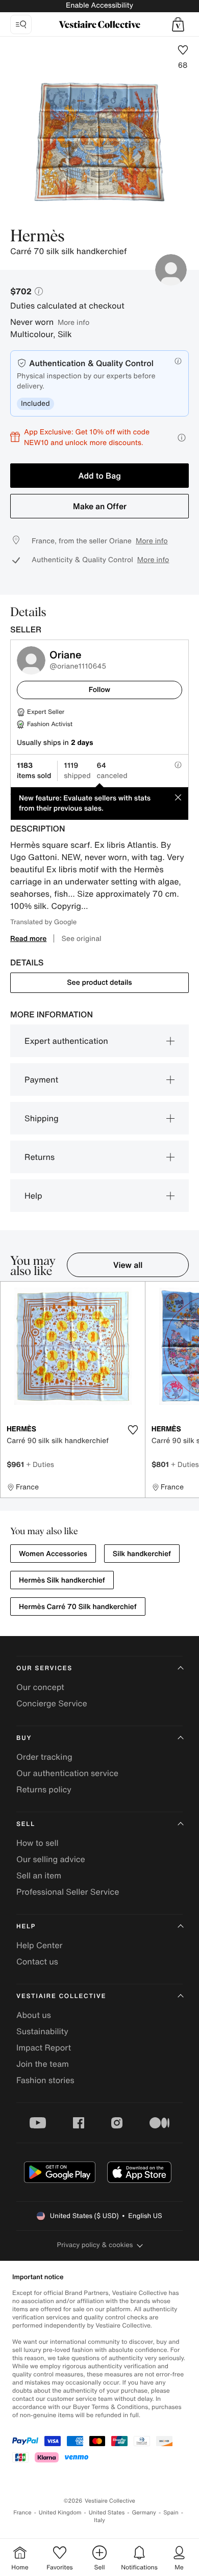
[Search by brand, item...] (21, 24)
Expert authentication (66, 1041)
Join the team (43, 2064)
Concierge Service (52, 1703)
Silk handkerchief (142, 1554)
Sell (26, 1824)
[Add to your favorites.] (133, 1430)
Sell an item (39, 1875)
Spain (171, 2513)
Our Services (44, 1668)
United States (107, 2513)
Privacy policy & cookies (95, 2245)
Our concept (40, 1687)
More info (73, 322)
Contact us (37, 1961)
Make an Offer (100, 506)
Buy (24, 1738)
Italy (99, 2520)
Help (33, 1196)
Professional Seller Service (68, 1892)
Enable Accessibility (99, 5)
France (22, 2513)
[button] (178, 24)
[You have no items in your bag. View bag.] (178, 24)
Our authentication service (67, 1773)
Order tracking (44, 1757)
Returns (40, 1157)
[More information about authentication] (178, 361)
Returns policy (44, 1789)
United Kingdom (60, 2513)
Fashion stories (45, 2080)
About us (34, 2015)
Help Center (39, 1945)
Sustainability (42, 2031)
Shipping (42, 1118)
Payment (41, 1079)
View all (128, 1265)
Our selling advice (51, 1859)
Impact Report (44, 2047)
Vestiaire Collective (61, 1996)
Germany (144, 2513)
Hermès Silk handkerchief (62, 1580)
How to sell (38, 1843)
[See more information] (182, 438)
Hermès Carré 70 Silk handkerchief (78, 1607)
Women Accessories (53, 1554)
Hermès (38, 237)
